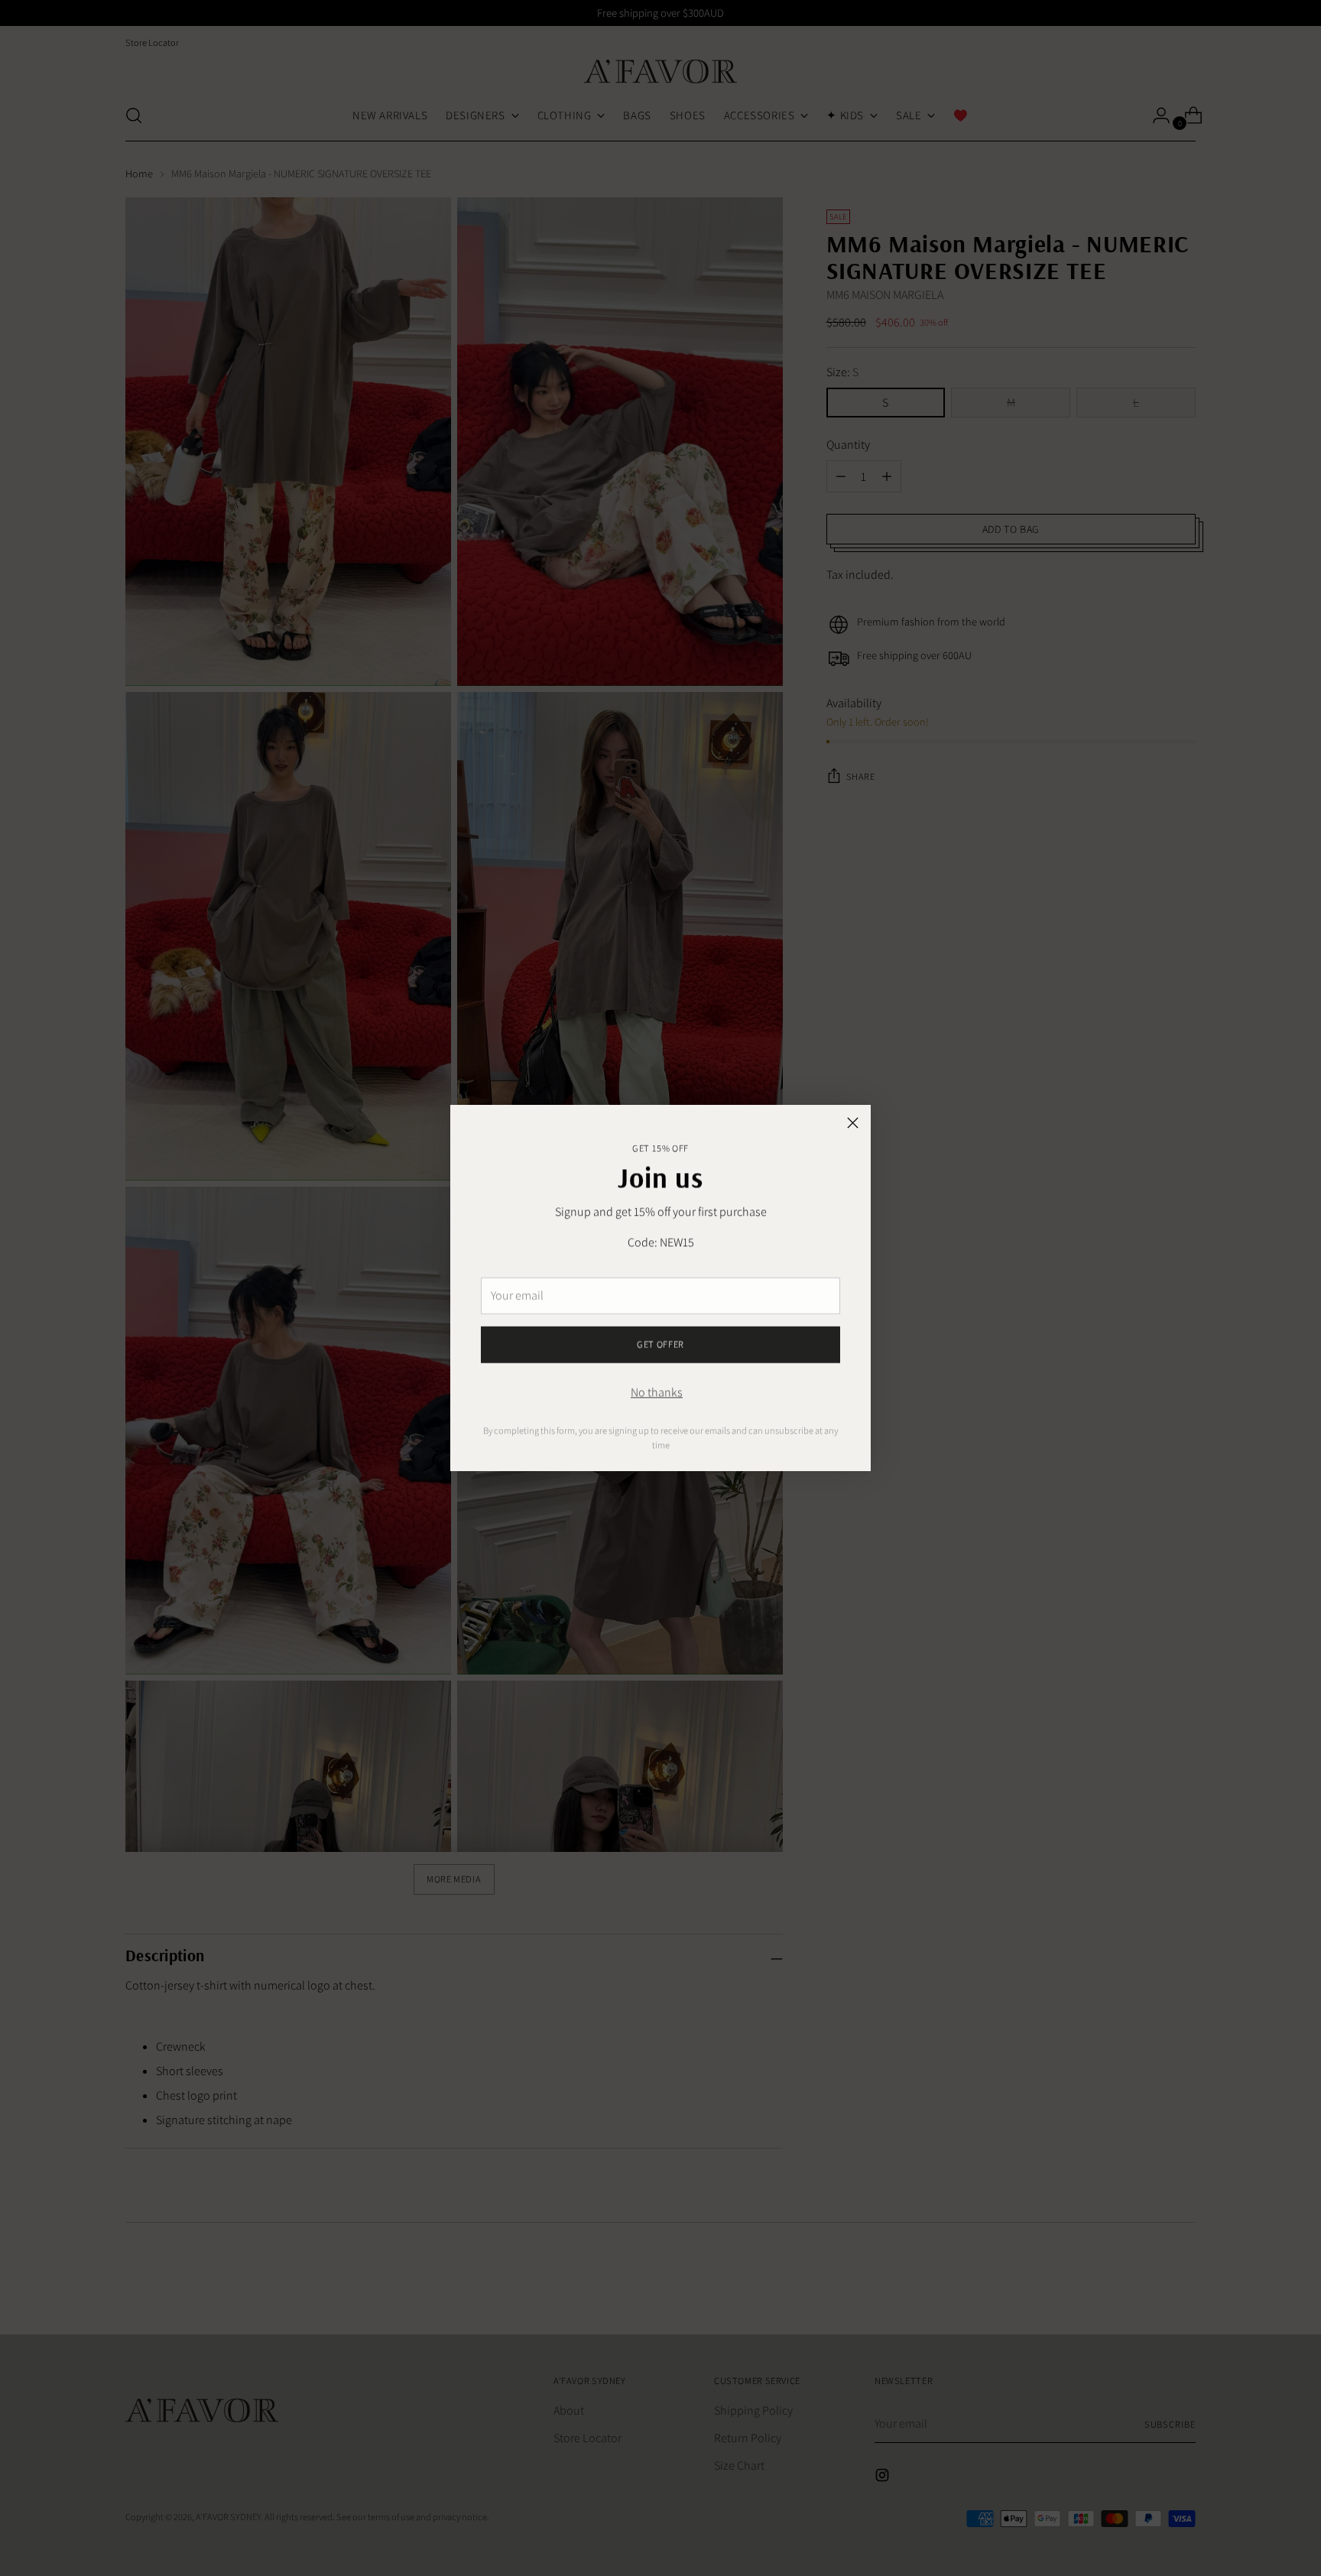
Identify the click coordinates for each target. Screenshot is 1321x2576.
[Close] (853, 1123)
